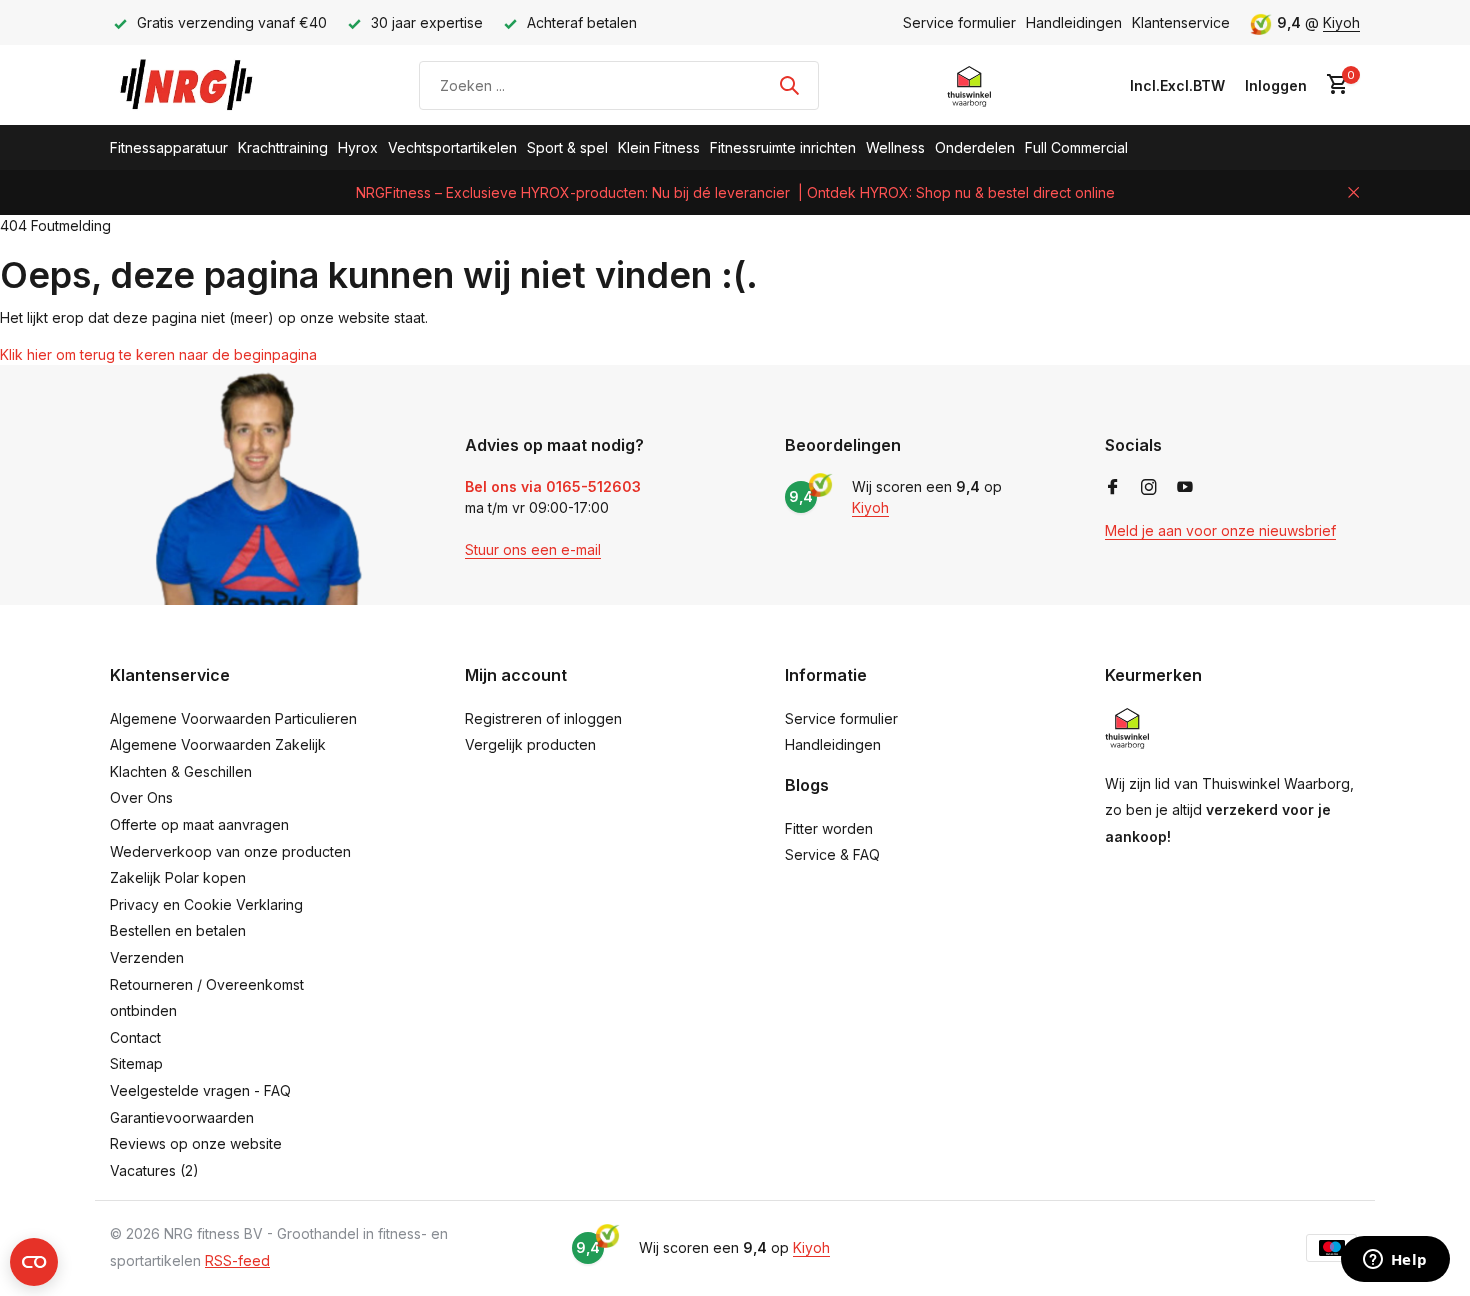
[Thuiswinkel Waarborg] (969, 85)
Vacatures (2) (154, 1170)
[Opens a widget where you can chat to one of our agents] (1395, 1261)
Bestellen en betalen (178, 930)
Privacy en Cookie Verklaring (206, 904)
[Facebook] (1113, 488)
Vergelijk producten (530, 744)
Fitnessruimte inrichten (783, 147)
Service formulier (959, 22)
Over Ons (141, 797)
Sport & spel (567, 147)
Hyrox (358, 147)
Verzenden (147, 957)
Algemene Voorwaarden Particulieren (233, 718)
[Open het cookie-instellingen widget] (34, 1262)
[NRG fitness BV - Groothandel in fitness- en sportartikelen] (200, 85)
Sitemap (136, 1063)
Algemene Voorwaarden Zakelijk (218, 744)
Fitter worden (829, 828)
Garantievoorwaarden (182, 1117)
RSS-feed (237, 1260)
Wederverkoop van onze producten (230, 851)
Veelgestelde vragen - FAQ (200, 1090)
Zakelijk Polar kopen (178, 877)
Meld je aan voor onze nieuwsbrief (1220, 530)
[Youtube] (1185, 488)
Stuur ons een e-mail (533, 549)
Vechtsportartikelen (452, 147)
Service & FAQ (832, 854)
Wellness (895, 147)
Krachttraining (283, 147)
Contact (135, 1037)
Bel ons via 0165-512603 (553, 486)
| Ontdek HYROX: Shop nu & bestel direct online (956, 192)
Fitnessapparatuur (169, 147)
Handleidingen (1074, 22)
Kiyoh (1341, 22)
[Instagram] (1149, 488)
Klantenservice (1181, 22)
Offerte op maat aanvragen (199, 824)
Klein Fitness (659, 147)
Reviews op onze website (196, 1143)
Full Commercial (1076, 147)
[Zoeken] (789, 85)
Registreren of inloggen (543, 718)
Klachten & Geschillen (181, 771)
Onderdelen (975, 147)
